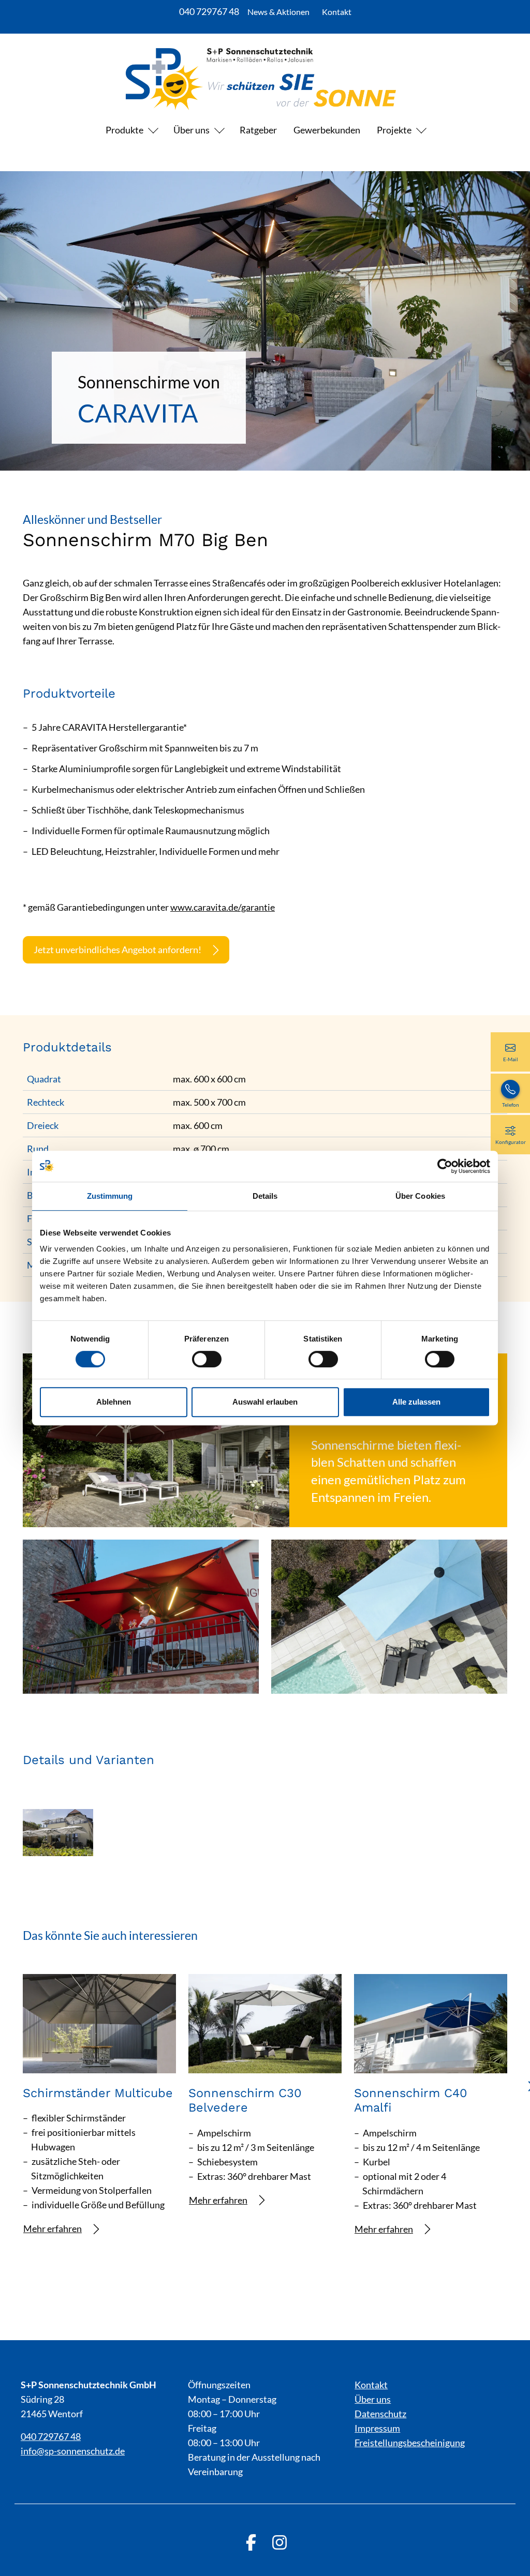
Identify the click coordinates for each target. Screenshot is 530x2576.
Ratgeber (258, 130)
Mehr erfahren (53, 2228)
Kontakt (337, 12)
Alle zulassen (416, 1402)
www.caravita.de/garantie (223, 907)
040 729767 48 (209, 11)
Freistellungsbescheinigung (410, 2443)
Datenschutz (380, 2414)
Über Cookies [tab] (420, 1196)
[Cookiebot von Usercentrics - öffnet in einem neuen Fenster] (445, 1166)
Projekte (394, 130)
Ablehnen (114, 1402)
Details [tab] (265, 1196)
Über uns (192, 130)
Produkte (124, 130)
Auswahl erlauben (265, 1402)
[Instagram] (279, 2542)
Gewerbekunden (327, 130)
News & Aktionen (278, 12)
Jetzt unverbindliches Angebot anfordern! (117, 950)
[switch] (207, 1359)
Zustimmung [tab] (110, 1196)
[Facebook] (251, 2542)
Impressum (377, 2428)
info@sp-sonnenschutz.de (73, 2451)
